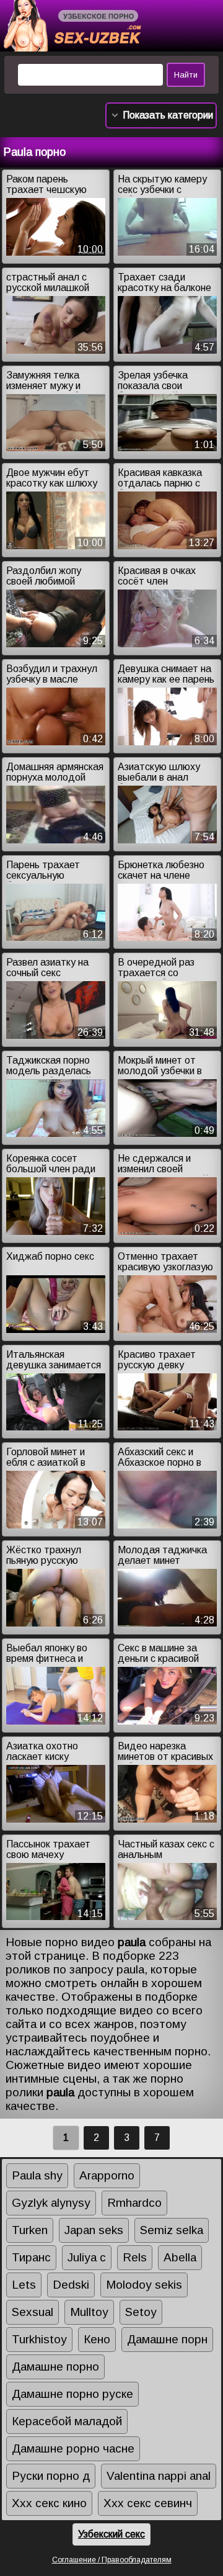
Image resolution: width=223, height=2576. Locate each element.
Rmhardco (134, 2203)
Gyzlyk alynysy (51, 2203)
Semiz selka (172, 2230)
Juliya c (87, 2257)
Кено (97, 2339)
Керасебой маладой (67, 2421)
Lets (24, 2285)
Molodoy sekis (144, 2285)
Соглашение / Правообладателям (112, 2560)
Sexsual (33, 2312)
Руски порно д (51, 2476)
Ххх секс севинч (148, 2503)
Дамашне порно (55, 2367)
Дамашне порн (167, 2339)
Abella (180, 2257)
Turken (30, 2230)
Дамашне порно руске (72, 2394)
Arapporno (107, 2175)
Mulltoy (89, 2312)
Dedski (71, 2285)
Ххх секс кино (49, 2503)
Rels (135, 2257)
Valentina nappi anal (159, 2476)
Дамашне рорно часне (73, 2448)
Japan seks (94, 2230)
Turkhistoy (39, 2339)
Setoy (141, 2312)
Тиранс (31, 2257)
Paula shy (37, 2175)
